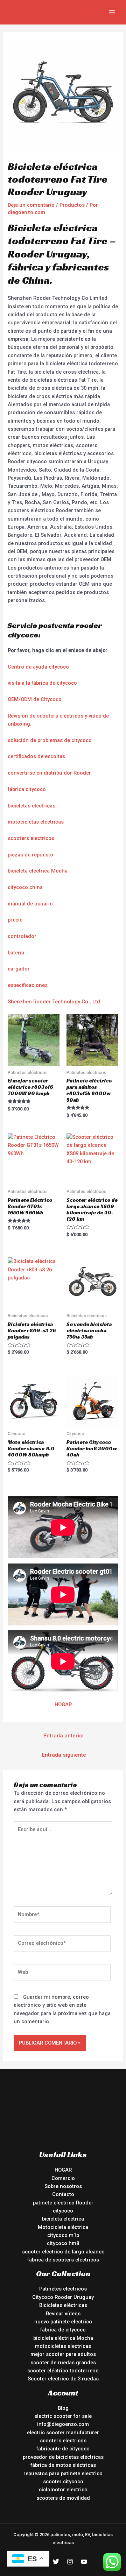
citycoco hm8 (63, 2243)
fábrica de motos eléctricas (63, 2465)
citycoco (63, 2211)
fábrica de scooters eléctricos (63, 2260)
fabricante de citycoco (63, 2449)
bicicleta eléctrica (63, 2219)
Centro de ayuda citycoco (38, 667)
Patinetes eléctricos (63, 2289)
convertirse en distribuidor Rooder (49, 773)
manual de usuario (30, 904)
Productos (72, 205)
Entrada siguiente (64, 1755)
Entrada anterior (64, 1736)
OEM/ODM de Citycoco (35, 699)
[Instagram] (70, 2562)
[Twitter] (56, 2562)
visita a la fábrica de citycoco (42, 683)
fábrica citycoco (27, 789)
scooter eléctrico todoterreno (63, 2371)
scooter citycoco (63, 2482)
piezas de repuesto (30, 855)
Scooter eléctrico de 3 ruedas (63, 2379)
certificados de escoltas (36, 756)
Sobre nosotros (63, 2186)
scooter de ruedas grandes (63, 2363)
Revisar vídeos (63, 2314)
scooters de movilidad (63, 2498)
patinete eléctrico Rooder (63, 2203)
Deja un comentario (31, 205)
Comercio (63, 2178)
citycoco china (25, 887)
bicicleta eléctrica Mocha (38, 871)
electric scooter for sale (63, 2416)
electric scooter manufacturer (63, 2433)
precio (15, 920)
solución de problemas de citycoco (50, 740)
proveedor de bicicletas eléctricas (63, 2457)
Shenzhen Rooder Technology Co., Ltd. (55, 1002)
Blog (63, 2408)
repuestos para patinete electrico (63, 2473)
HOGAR (63, 1705)
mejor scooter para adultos (63, 2354)
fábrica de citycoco (63, 2330)
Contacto (63, 2194)
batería (16, 953)
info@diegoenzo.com (63, 2424)
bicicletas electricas (31, 806)
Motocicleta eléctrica (63, 2227)
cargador (19, 969)
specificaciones (29, 985)
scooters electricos (31, 838)
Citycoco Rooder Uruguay (63, 2297)
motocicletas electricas (36, 822)
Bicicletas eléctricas (63, 2305)
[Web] (62, 1974)
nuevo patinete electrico (63, 2322)
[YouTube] (84, 2562)
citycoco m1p (63, 2235)
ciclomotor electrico (63, 2490)
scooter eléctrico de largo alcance (63, 2252)
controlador (22, 936)
